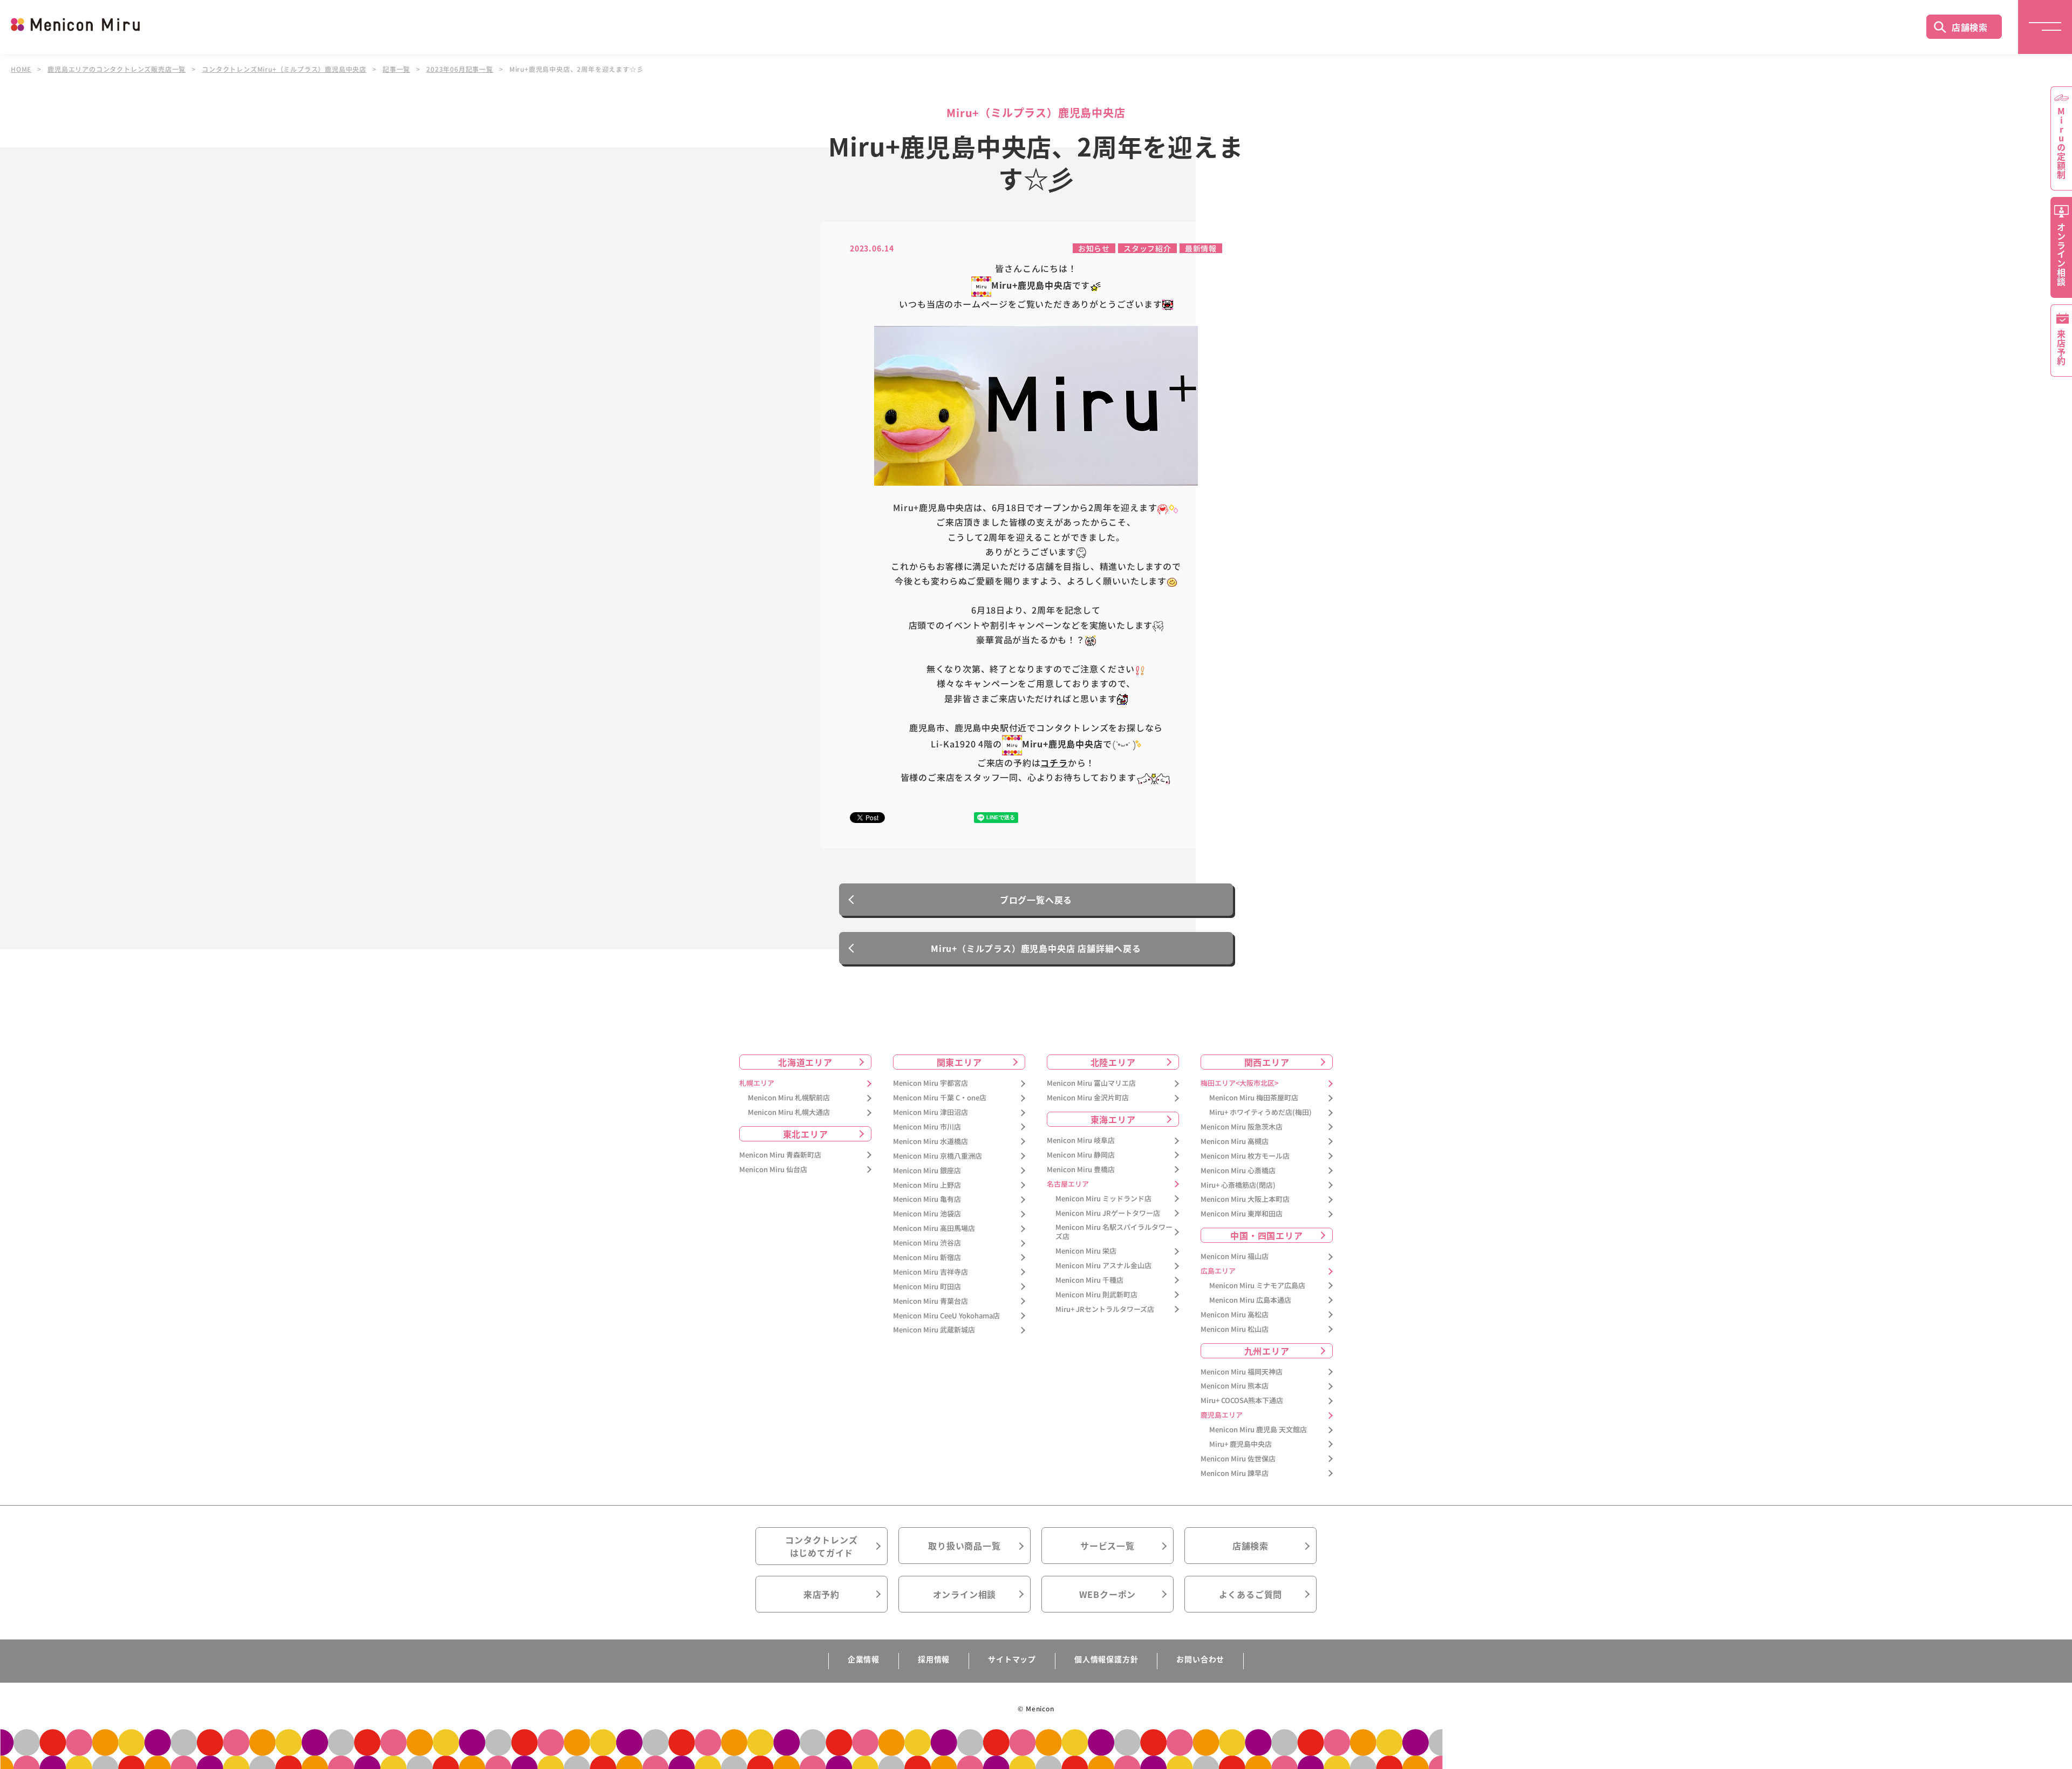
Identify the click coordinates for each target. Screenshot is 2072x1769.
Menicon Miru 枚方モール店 (1245, 1156)
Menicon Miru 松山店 (1235, 1329)
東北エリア (806, 1134)
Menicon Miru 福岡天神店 (1242, 1372)
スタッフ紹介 (1147, 248)
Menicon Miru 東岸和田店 (1242, 1214)
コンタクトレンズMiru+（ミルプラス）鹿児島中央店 (284, 69)
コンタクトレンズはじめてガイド (821, 1546)
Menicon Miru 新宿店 (927, 1258)
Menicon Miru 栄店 (1086, 1251)
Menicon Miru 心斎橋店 (1238, 1171)
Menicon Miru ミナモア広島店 (1257, 1286)
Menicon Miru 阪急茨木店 (1242, 1127)
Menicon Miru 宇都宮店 (931, 1083)
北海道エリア (805, 1062)
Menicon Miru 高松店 (1235, 1315)
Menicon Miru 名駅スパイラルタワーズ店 (1114, 1232)
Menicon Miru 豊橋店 (1081, 1170)
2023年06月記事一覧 (460, 69)
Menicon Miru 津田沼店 (931, 1113)
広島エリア (1218, 1271)
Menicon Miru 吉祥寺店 (931, 1272)
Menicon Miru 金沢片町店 (1088, 1098)
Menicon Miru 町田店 (927, 1287)
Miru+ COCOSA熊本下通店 (1242, 1401)
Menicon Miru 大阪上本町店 (1245, 1199)
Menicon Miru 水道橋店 (931, 1142)
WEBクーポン (1108, 1594)
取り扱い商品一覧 (964, 1546)
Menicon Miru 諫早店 (1235, 1474)
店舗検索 (1970, 27)
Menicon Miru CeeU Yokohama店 (946, 1316)
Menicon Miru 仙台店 (773, 1170)
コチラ (1054, 763)
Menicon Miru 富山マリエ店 (1091, 1083)
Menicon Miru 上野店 (927, 1185)
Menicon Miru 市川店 (927, 1127)
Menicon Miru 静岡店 (1081, 1155)
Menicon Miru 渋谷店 (927, 1243)
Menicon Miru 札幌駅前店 (789, 1098)
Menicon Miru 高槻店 (1235, 1142)
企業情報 (864, 1659)
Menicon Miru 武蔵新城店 (934, 1330)
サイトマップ (1012, 1659)
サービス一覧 (1107, 1546)
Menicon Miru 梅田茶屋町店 (1254, 1098)
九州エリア (1267, 1351)
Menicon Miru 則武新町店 (1096, 1295)
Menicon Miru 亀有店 (927, 1199)
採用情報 (934, 1659)
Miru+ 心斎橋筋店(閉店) (1238, 1185)
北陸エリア (1113, 1062)
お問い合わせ (1200, 1659)
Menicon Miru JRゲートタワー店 (1108, 1213)
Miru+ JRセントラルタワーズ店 (1105, 1309)
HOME (21, 69)
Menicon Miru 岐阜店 (1081, 1141)
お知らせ (1094, 248)
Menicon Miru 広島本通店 (1250, 1300)
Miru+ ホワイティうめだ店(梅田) (1260, 1113)
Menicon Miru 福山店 (1235, 1257)
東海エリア (1113, 1119)
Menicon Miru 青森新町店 (780, 1155)
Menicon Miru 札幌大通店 (789, 1113)
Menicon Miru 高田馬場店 (934, 1229)
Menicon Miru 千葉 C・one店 (940, 1098)
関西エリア (1267, 1062)
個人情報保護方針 (1106, 1659)
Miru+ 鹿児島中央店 (1241, 1444)
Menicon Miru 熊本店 (1235, 1386)
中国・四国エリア (1266, 1235)
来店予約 (822, 1594)
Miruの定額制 (2061, 143)
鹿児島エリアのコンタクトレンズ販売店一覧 (117, 69)
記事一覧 (396, 69)
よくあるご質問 (1251, 1594)
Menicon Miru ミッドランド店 (1103, 1199)
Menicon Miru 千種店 (1089, 1280)
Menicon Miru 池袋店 (927, 1214)
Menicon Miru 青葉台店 (931, 1301)
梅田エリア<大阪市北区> (1239, 1083)
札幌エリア (757, 1083)
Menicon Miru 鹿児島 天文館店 (1258, 1430)
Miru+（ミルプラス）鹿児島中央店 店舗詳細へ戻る (1036, 948)
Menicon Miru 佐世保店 (1238, 1459)
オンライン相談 (965, 1594)
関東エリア (959, 1062)
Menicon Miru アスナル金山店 (1103, 1266)
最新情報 (1201, 248)
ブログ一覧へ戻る (1036, 900)
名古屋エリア (1068, 1184)
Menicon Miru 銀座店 (927, 1171)
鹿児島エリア (1222, 1415)
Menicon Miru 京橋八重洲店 (938, 1156)
